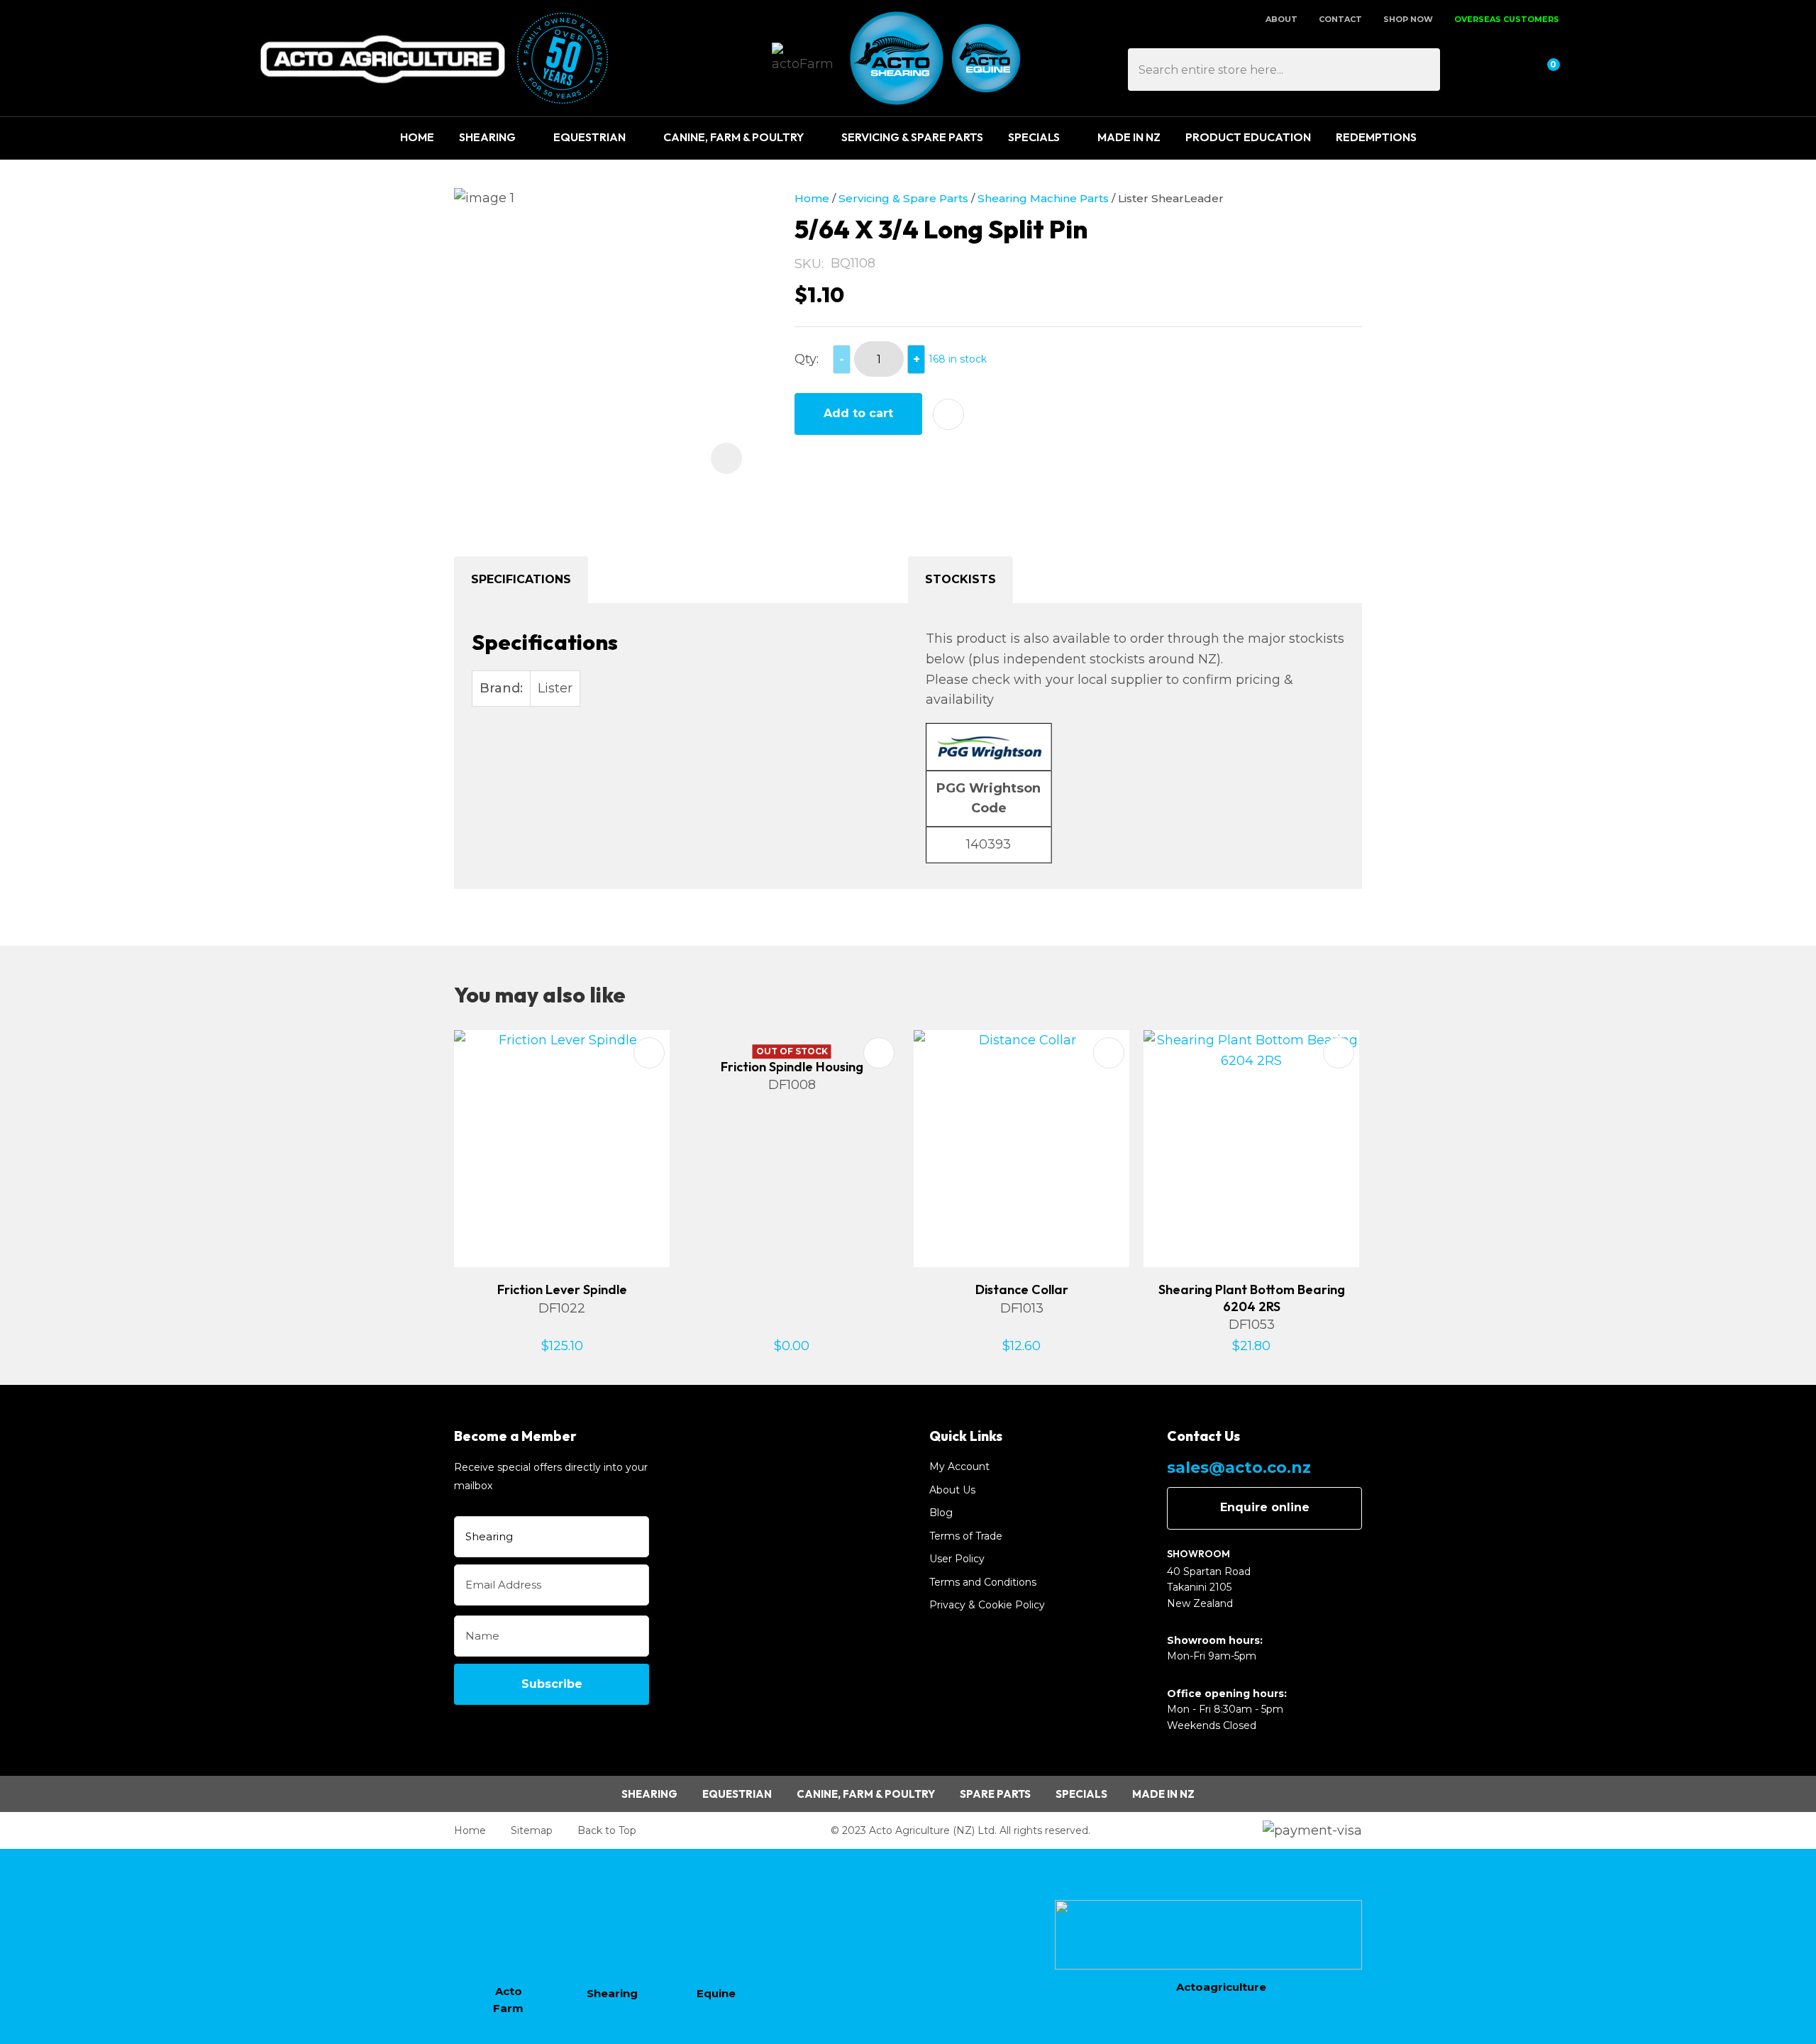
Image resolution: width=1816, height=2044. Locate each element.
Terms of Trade (966, 1536)
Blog (941, 1513)
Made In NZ (1129, 137)
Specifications (521, 579)
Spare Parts (995, 1794)
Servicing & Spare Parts (912, 137)
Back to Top (607, 1830)
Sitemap (532, 1830)
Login (1477, 70)
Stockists (960, 579)
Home (417, 137)
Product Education (1248, 137)
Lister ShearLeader (1171, 198)
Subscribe (552, 1684)
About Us (952, 1490)
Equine (716, 1993)
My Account (959, 1466)
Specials (1034, 137)
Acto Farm (508, 2000)
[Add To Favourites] (948, 414)
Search (1423, 70)
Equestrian (589, 137)
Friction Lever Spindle (562, 1289)
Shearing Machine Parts (1043, 198)
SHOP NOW (1408, 19)
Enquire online (1265, 1507)
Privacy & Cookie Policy (987, 1605)
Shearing (487, 137)
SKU (808, 264)
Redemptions (1376, 137)
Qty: (807, 359)
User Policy (957, 1559)
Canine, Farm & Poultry (733, 137)
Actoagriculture (1221, 1987)
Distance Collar (1022, 1289)
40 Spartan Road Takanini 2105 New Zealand (1209, 1587)
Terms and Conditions (983, 1582)
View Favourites (1510, 70)
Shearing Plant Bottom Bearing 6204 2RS (1252, 1298)
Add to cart (858, 413)
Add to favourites (649, 1053)
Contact (1340, 19)
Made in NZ (1163, 1794)
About (1281, 19)
